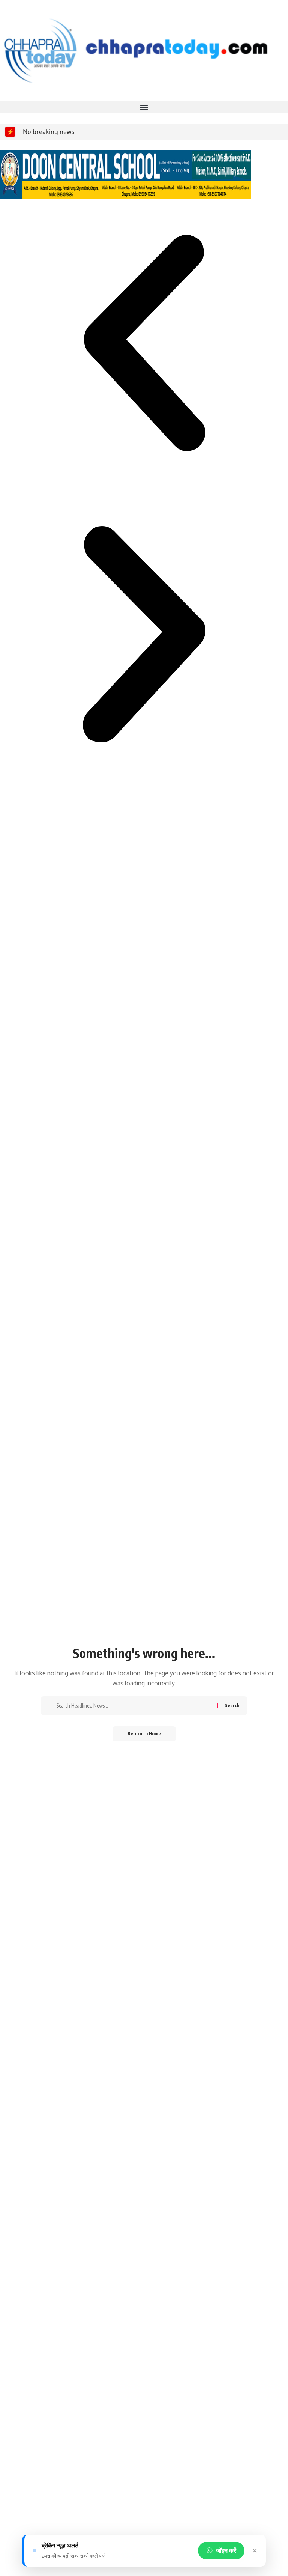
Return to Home (144, 1734)
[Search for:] (134, 1706)
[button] (144, 107)
